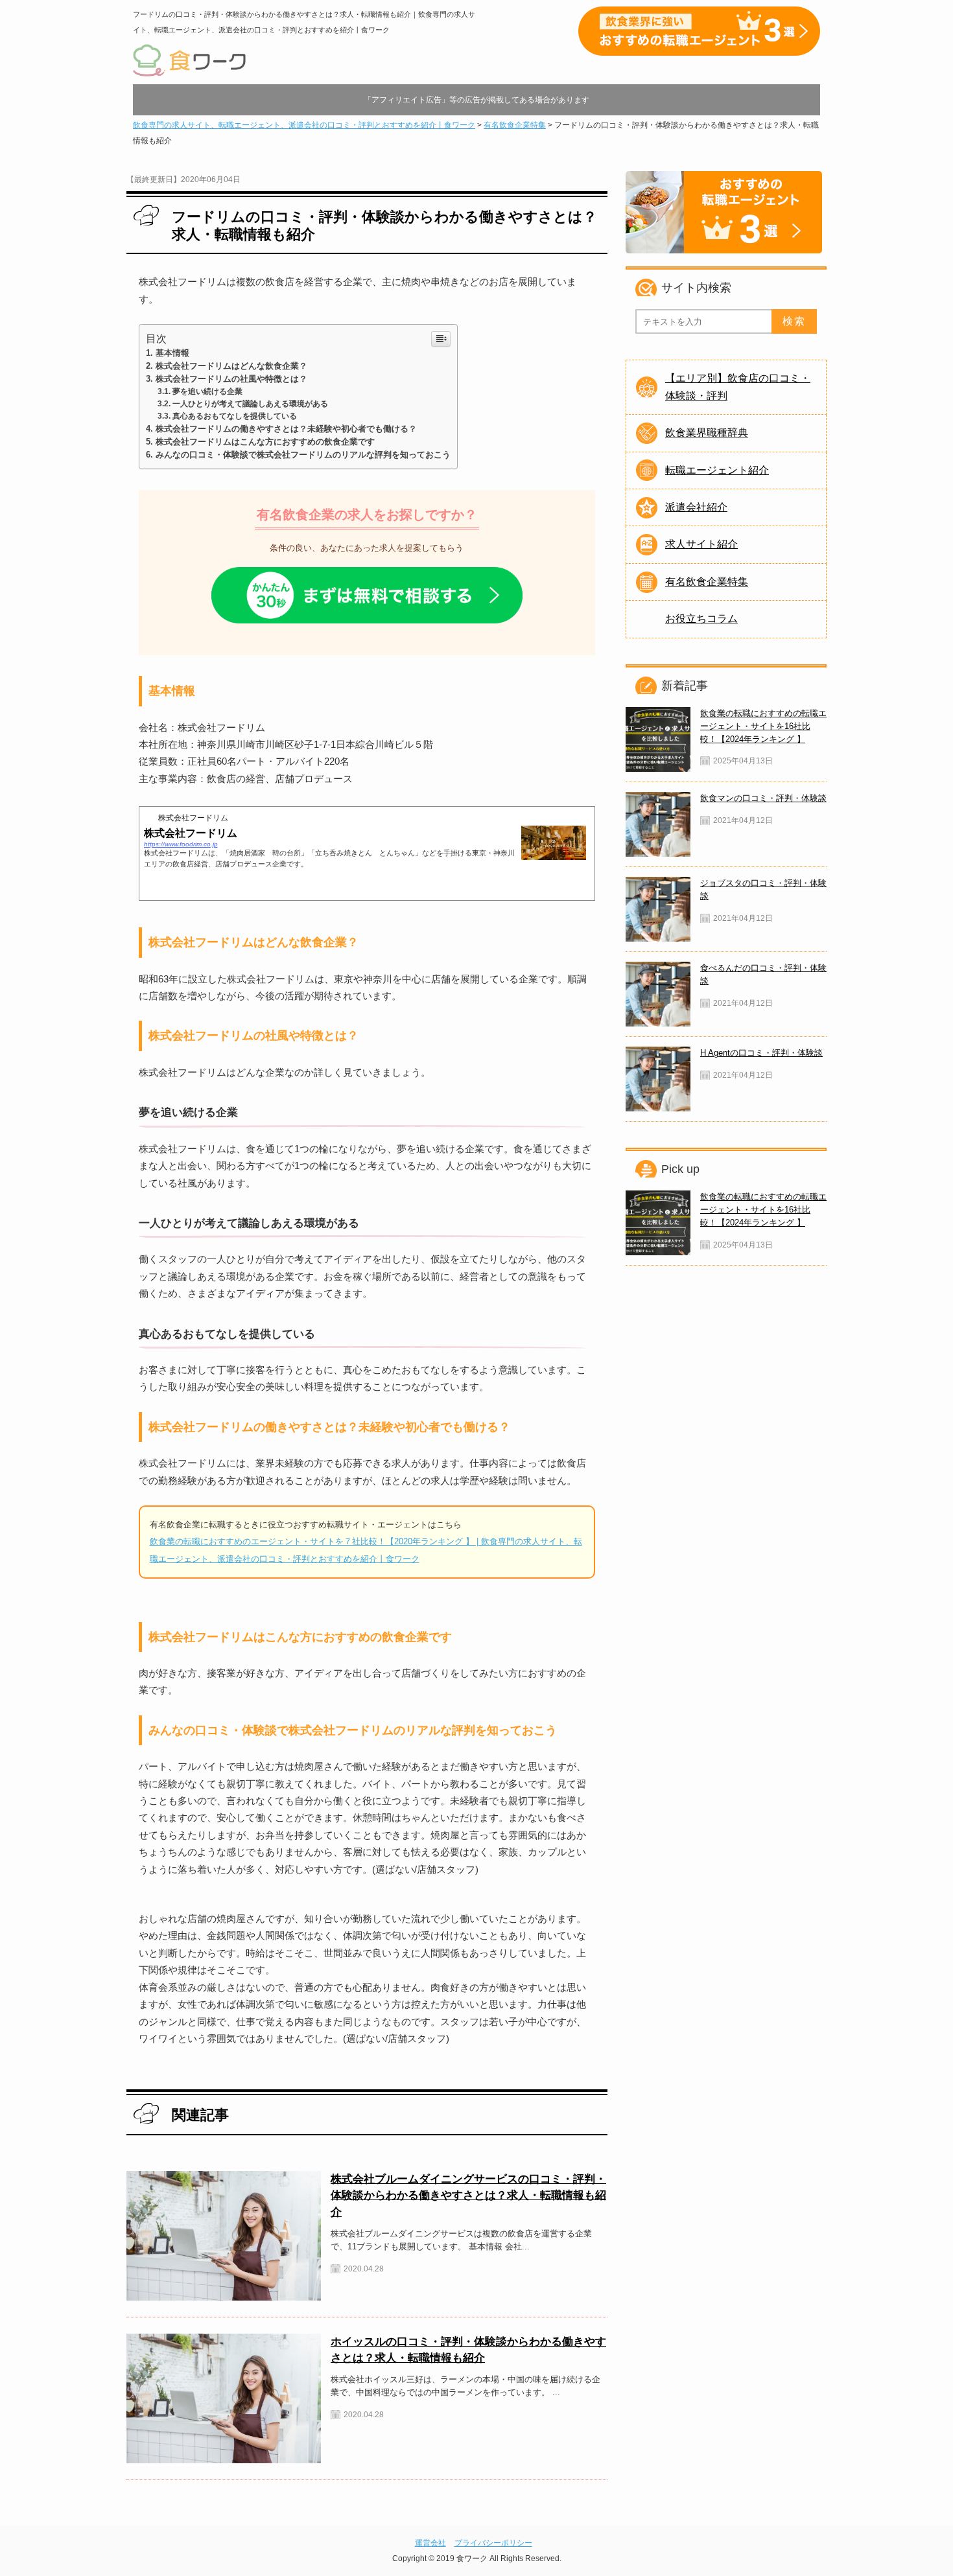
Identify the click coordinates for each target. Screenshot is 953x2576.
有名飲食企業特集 (707, 582)
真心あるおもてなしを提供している (235, 416)
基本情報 (172, 353)
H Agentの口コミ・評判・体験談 (761, 1053)
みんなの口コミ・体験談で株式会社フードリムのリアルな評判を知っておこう (303, 455)
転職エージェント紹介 (717, 470)
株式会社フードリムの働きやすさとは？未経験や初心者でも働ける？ (286, 429)
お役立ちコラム (701, 619)
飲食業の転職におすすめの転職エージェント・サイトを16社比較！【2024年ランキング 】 (763, 726)
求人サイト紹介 (701, 544)
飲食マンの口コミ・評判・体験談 (763, 798)
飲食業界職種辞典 (707, 433)
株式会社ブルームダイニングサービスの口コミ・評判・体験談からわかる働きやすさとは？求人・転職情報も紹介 (468, 2195)
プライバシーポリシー (493, 2543)
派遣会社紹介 (696, 507)
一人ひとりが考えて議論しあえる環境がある (250, 404)
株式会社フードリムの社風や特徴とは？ (231, 379)
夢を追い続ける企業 (207, 391)
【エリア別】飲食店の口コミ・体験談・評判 (738, 387)
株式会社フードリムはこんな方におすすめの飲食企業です (265, 442)
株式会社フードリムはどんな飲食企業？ (231, 366)
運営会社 (430, 2543)
